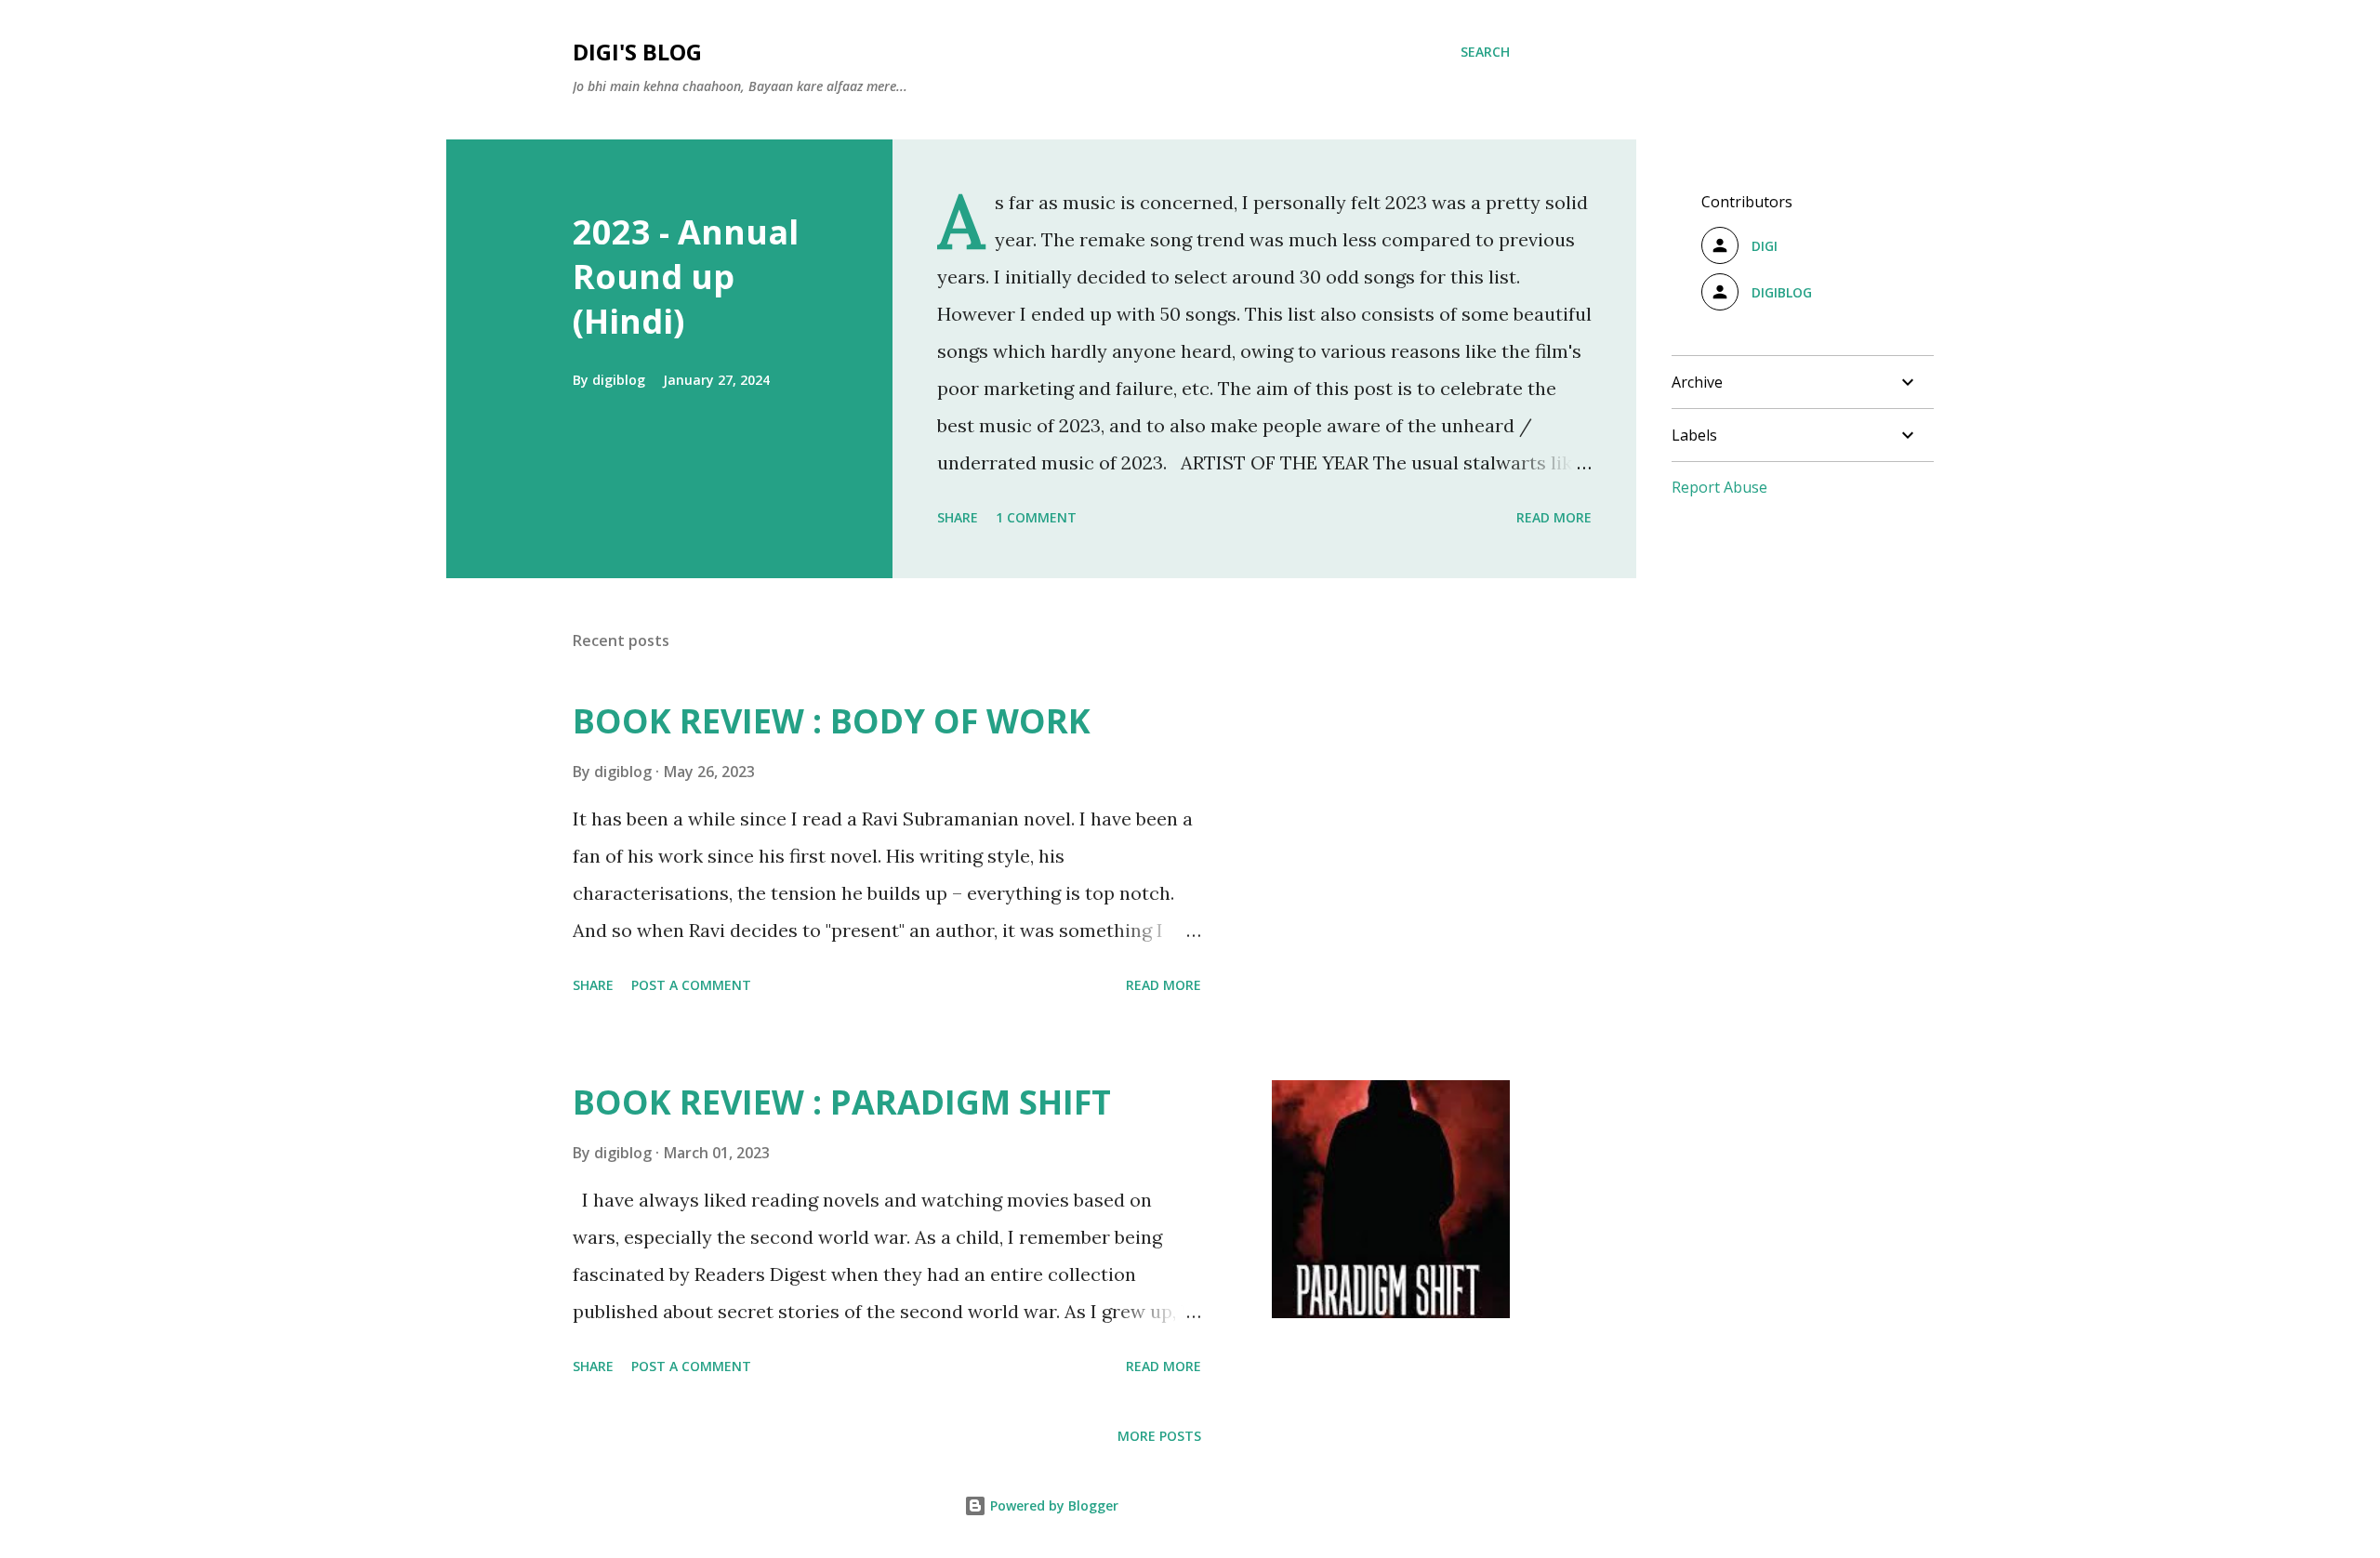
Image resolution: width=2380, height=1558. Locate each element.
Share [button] (958, 517)
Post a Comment (691, 985)
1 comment (1036, 517)
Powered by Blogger (1052, 1505)
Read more (1554, 517)
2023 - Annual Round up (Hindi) (686, 277)
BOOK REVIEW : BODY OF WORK (832, 721)
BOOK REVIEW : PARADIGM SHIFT (842, 1102)
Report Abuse (1719, 487)
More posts (1159, 1436)
